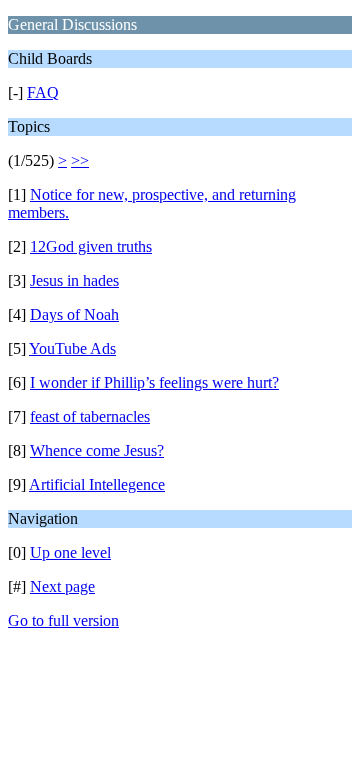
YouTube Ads (72, 348)
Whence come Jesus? (97, 450)
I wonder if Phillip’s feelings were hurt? (154, 382)
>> (80, 160)
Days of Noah (74, 314)
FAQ (43, 92)
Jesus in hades (74, 280)
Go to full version (63, 620)
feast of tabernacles (90, 416)
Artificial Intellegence (97, 484)
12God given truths (91, 246)
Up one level (70, 552)
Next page (62, 586)
